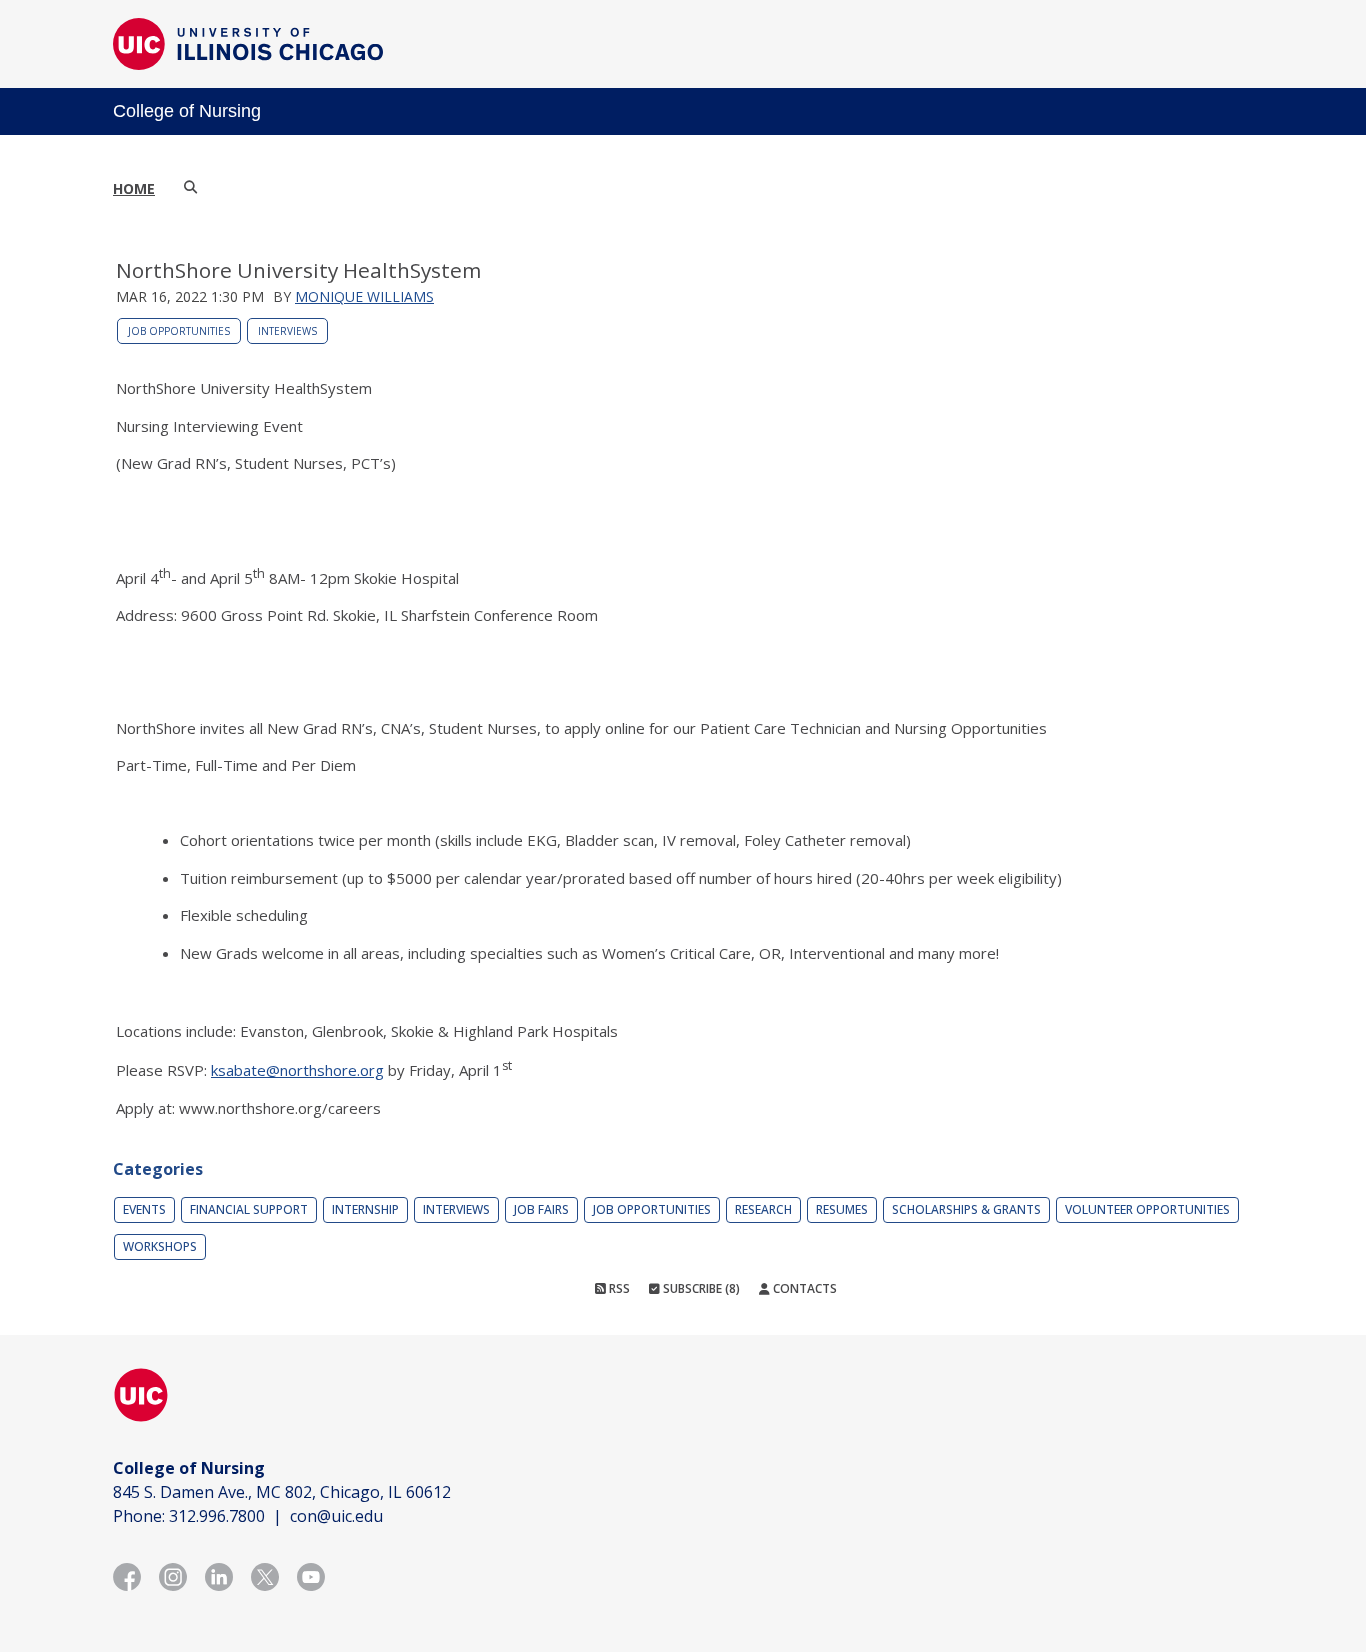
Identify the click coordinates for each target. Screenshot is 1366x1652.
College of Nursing (187, 111)
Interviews (287, 331)
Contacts (803, 1288)
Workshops (160, 1246)
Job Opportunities (179, 331)
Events (144, 1209)
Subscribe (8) (700, 1288)
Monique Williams (364, 296)
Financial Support (249, 1209)
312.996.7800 (217, 1516)
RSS (618, 1288)
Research (763, 1209)
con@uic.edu (336, 1516)
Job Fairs (541, 1209)
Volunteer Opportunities (1147, 1209)
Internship (365, 1209)
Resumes (842, 1209)
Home (134, 188)
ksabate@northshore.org (297, 1070)
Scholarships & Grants (966, 1209)
